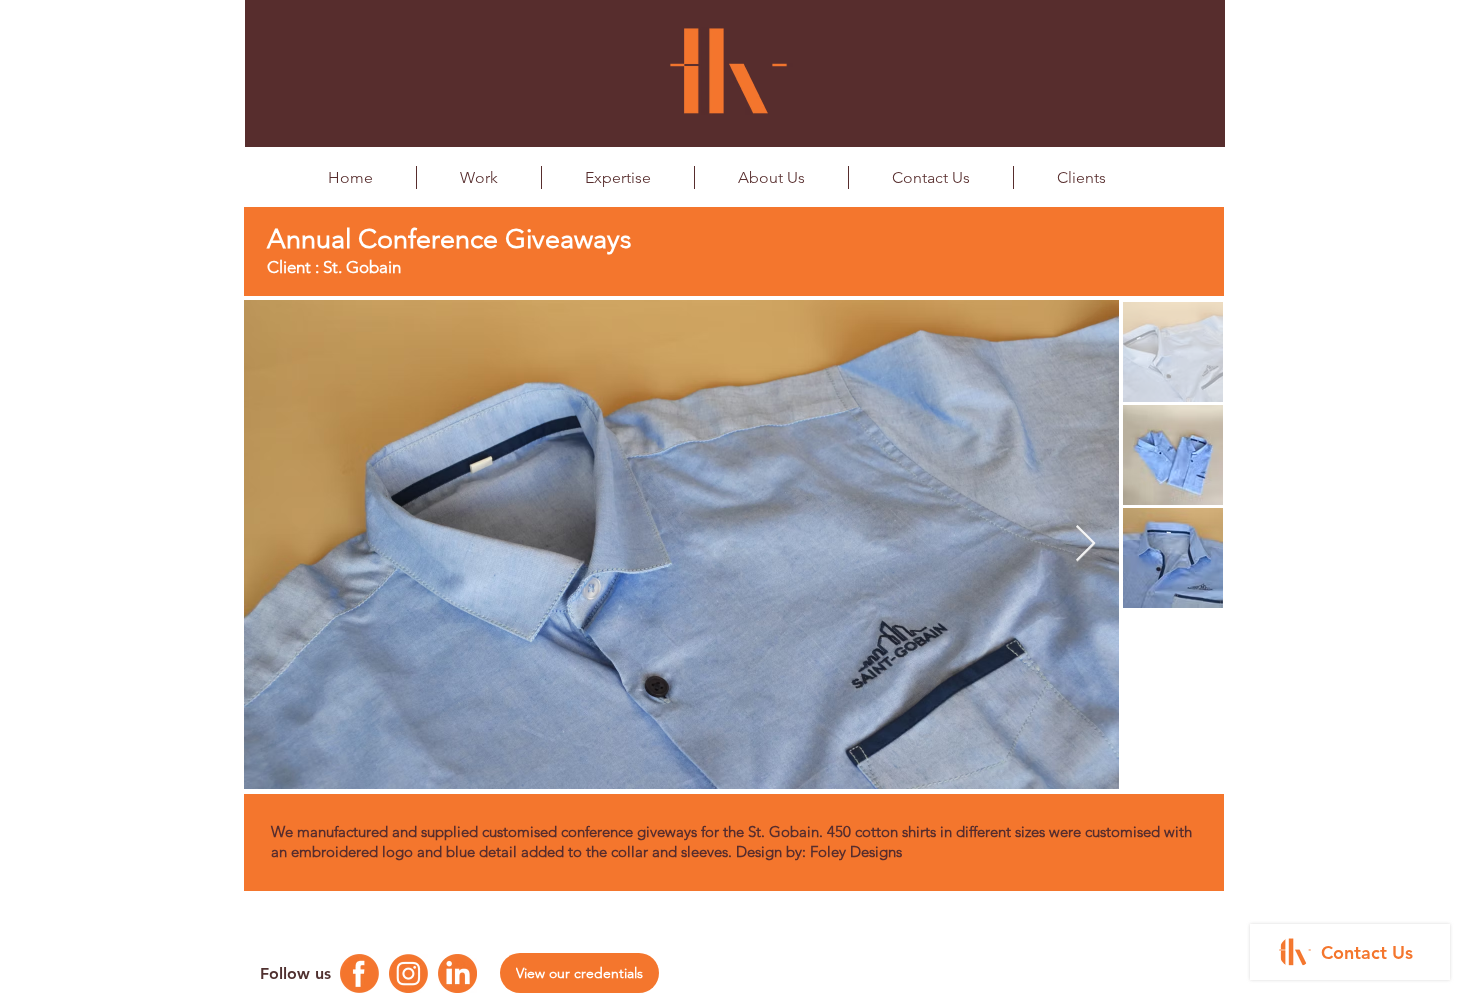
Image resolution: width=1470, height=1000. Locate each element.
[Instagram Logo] (408, 973)
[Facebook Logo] (359, 973)
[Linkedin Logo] (457, 973)
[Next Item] (1085, 544)
